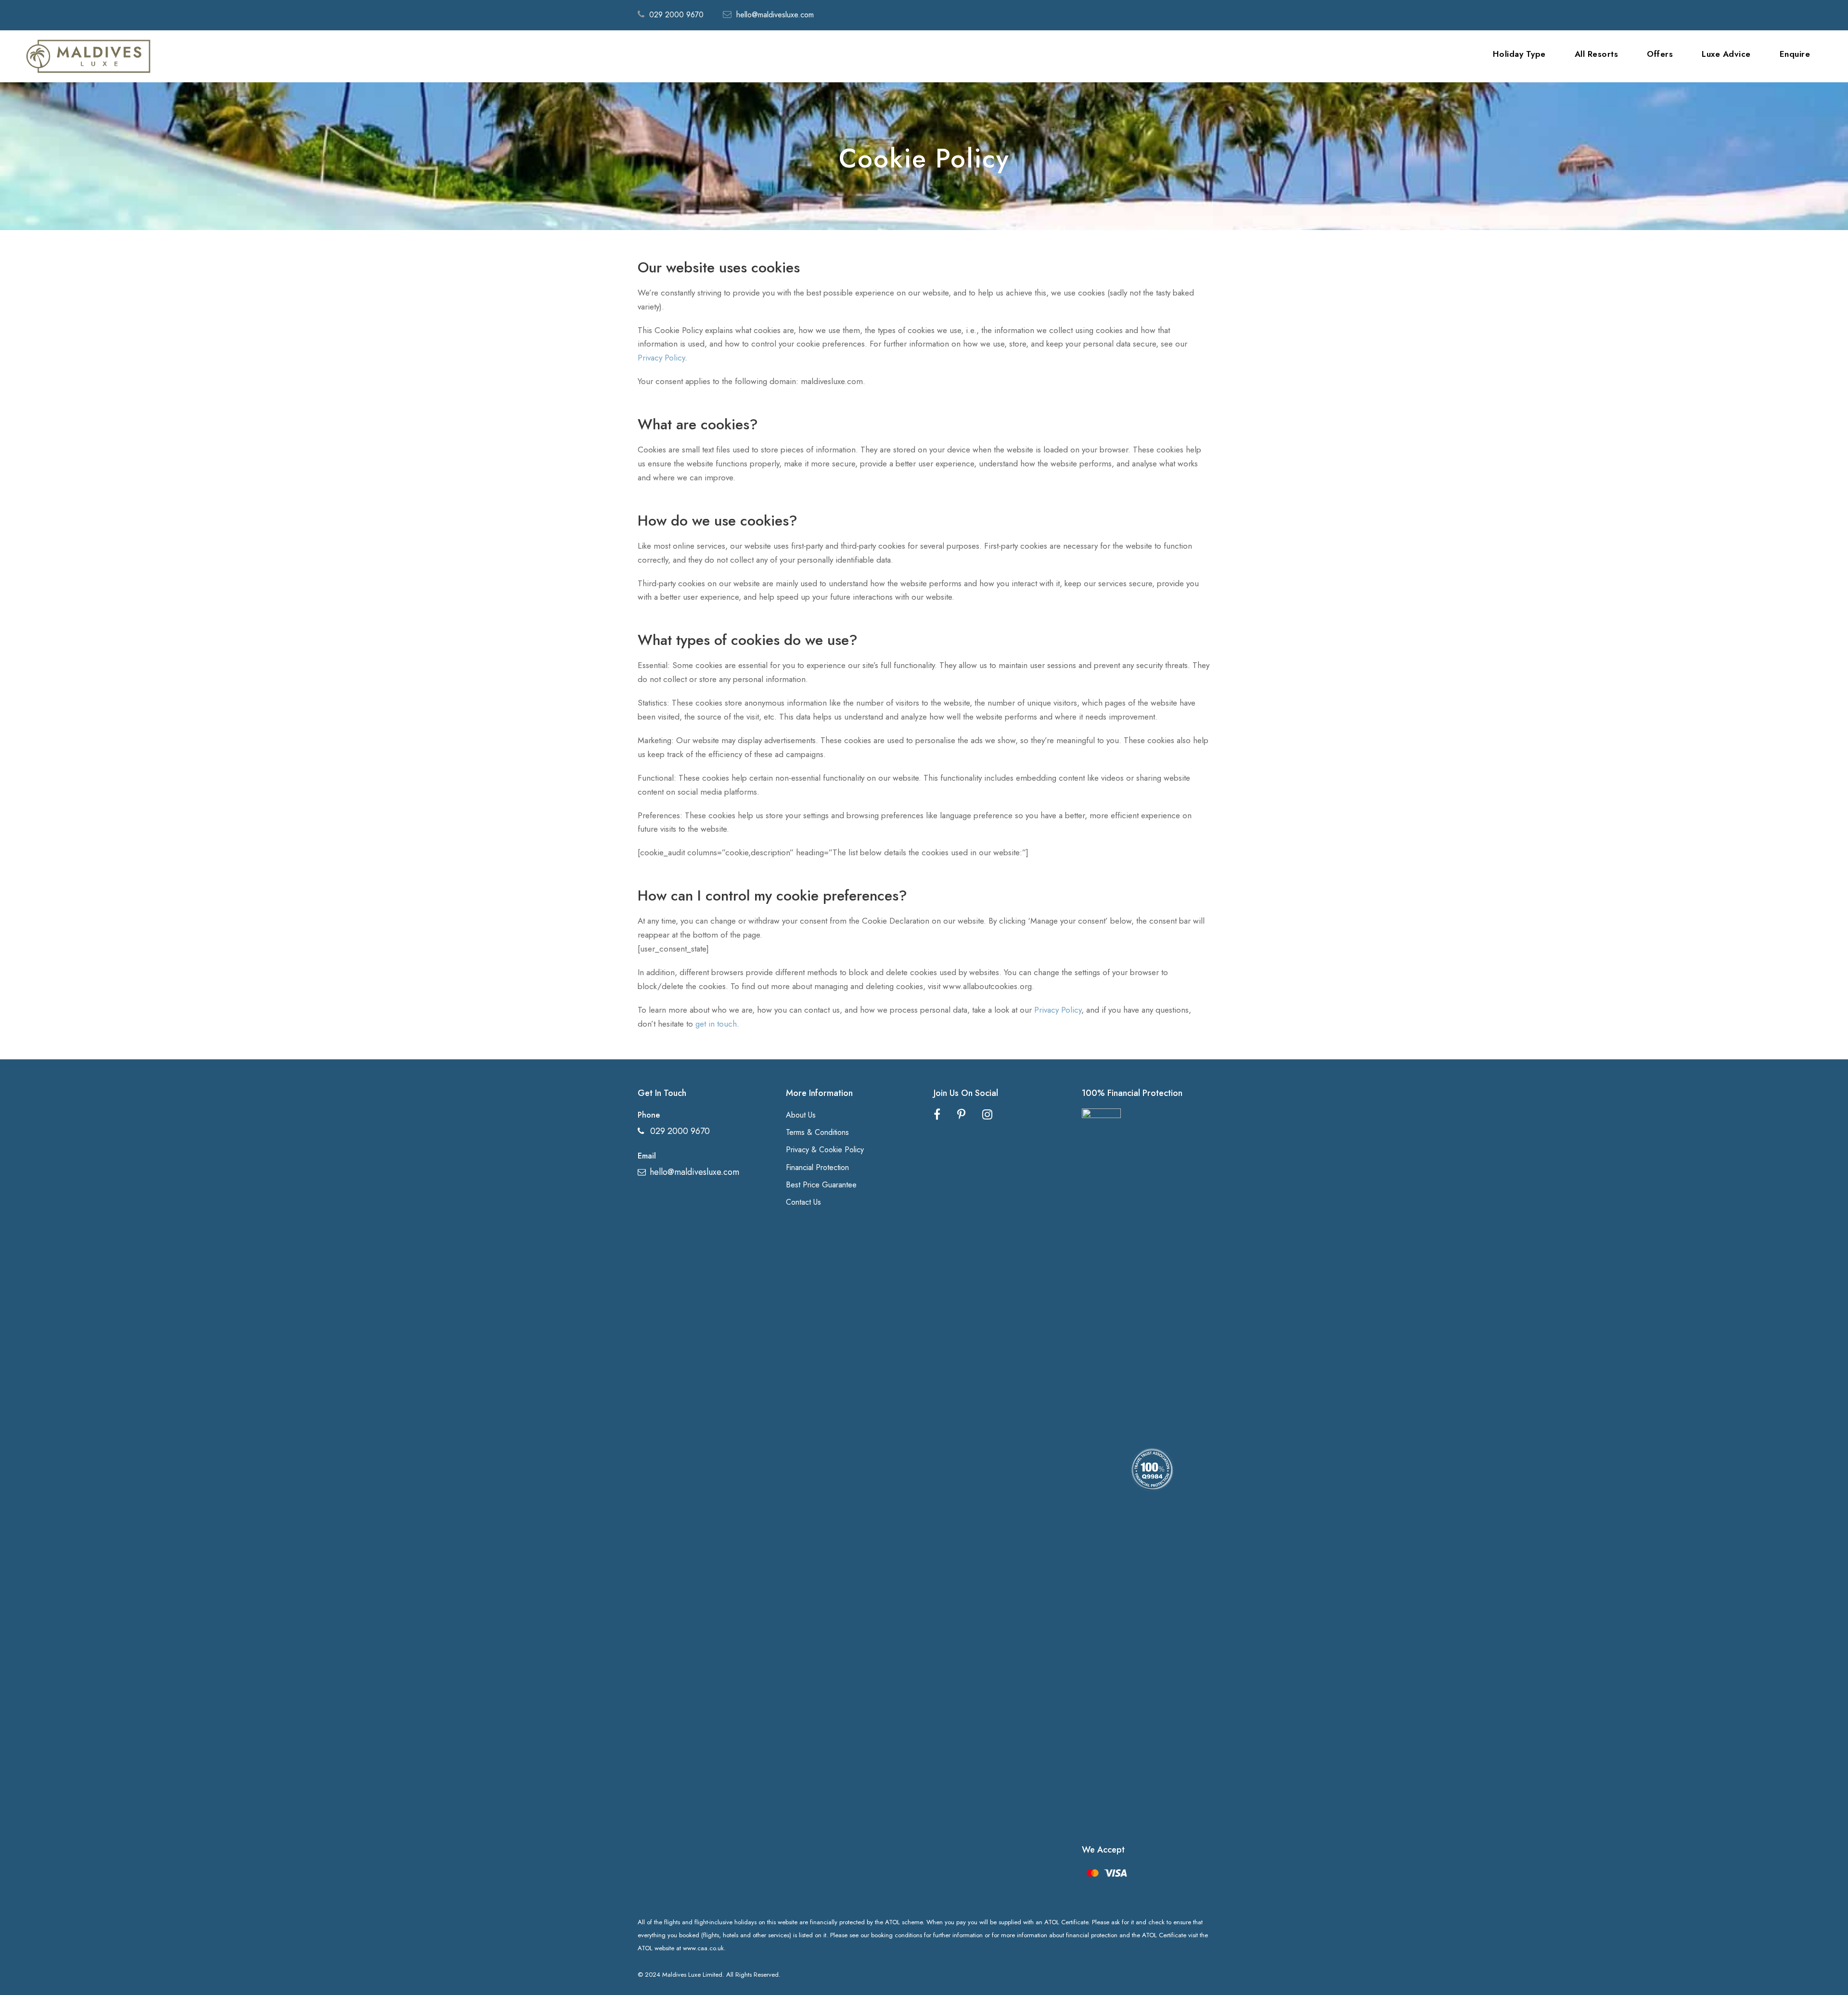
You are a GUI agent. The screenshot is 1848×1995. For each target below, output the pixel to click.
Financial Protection (817, 1167)
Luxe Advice (1726, 54)
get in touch (716, 1024)
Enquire (1795, 54)
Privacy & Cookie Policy (825, 1150)
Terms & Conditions (817, 1132)
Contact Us (803, 1202)
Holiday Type (1519, 54)
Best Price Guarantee (821, 1185)
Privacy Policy (661, 358)
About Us (801, 1115)
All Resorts (1597, 54)
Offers (1660, 54)
